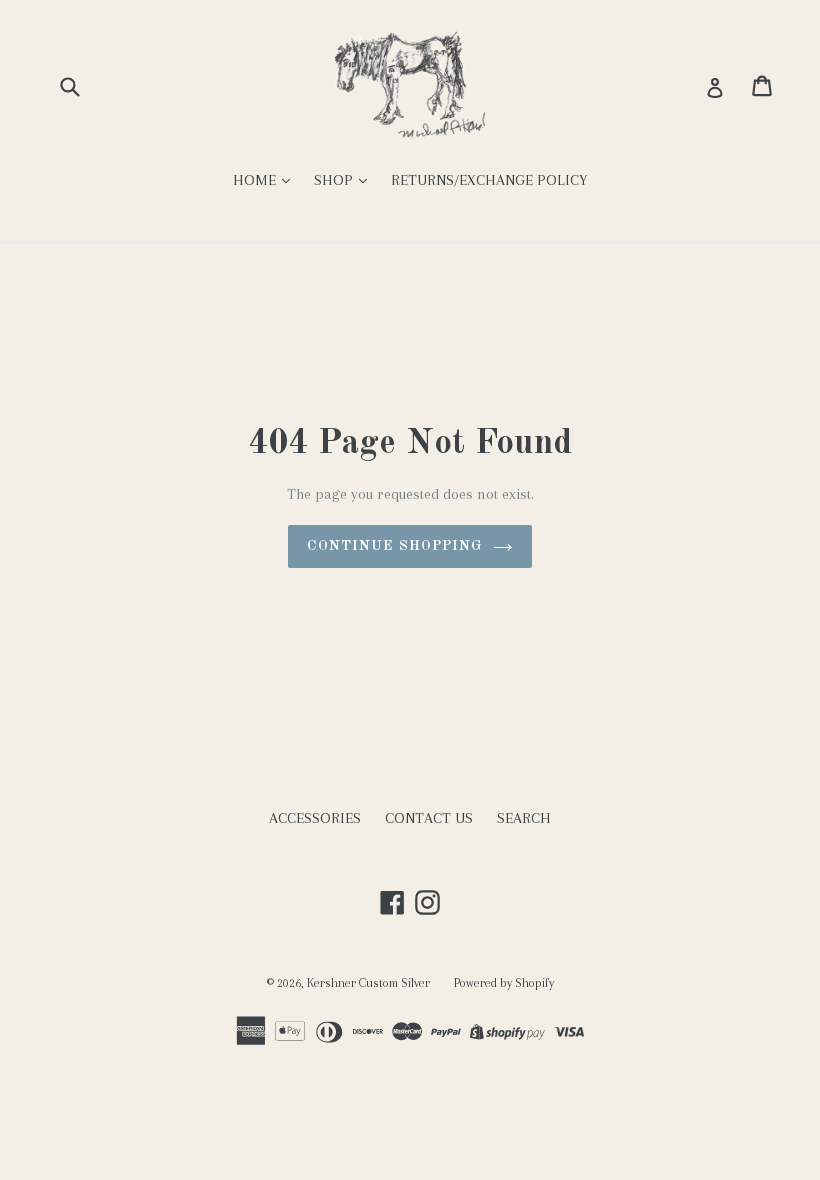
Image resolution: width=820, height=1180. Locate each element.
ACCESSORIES (315, 818)
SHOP (335, 180)
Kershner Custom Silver (368, 983)
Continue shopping (394, 546)
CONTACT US (429, 818)
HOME (256, 180)
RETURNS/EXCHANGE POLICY (489, 180)
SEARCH (524, 818)
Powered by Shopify (504, 983)
